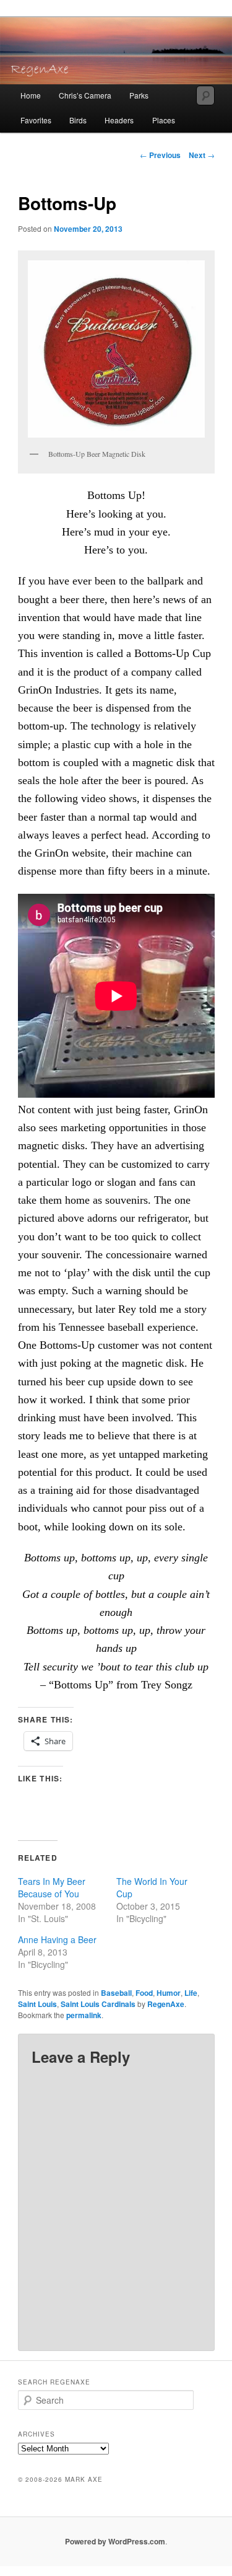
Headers (119, 120)
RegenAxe (166, 2004)
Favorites (36, 120)
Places (164, 120)
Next (202, 155)
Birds (78, 120)
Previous (160, 155)
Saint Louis (37, 2004)
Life (191, 1993)
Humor (169, 1993)
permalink (84, 2015)
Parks (139, 95)
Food (144, 1993)
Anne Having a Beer (57, 1939)
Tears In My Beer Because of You (52, 1887)
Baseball (116, 1993)
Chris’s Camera (85, 95)
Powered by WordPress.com (115, 2541)
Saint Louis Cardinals (98, 2004)
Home (31, 95)
